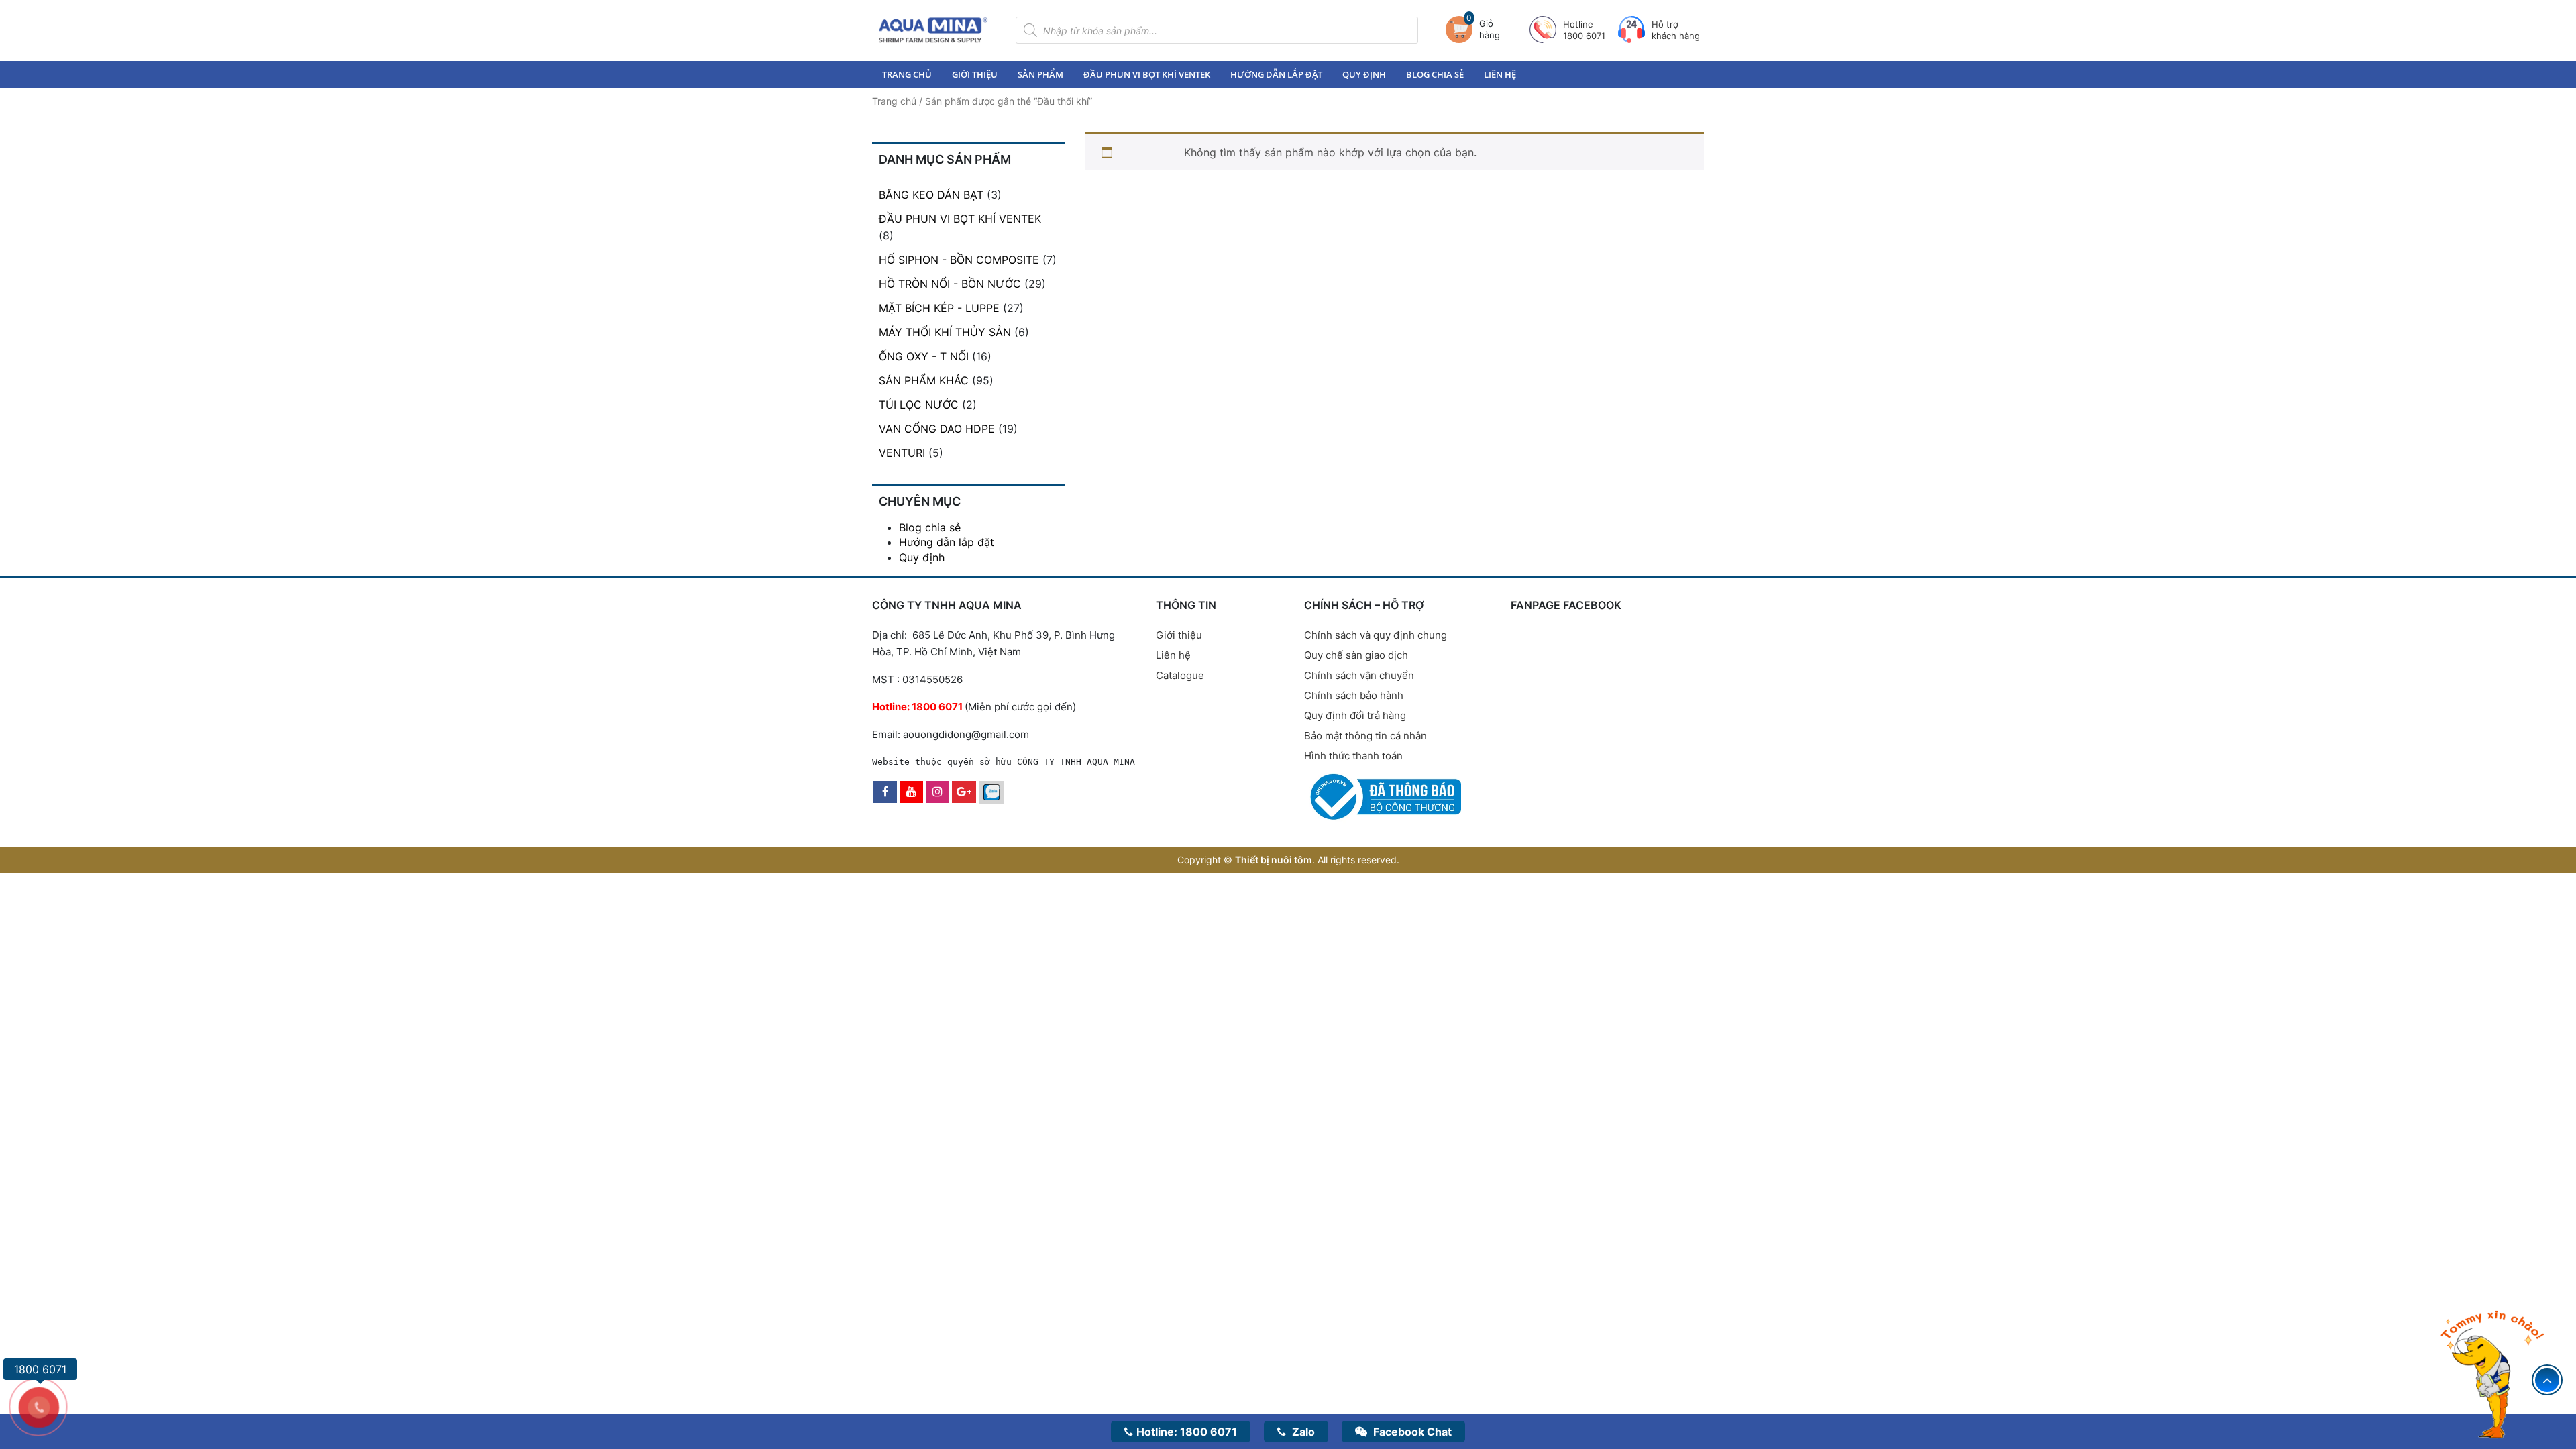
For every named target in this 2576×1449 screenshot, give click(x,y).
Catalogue (1180, 675)
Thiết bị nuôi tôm (1274, 860)
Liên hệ (1500, 74)
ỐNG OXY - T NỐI (924, 356)
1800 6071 (1187, 1432)
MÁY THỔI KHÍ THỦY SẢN (945, 332)
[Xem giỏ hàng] (1462, 30)
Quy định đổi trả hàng (1355, 715)
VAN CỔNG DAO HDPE (937, 429)
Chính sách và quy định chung (1376, 635)
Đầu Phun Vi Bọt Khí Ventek (1147, 74)
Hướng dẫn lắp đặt (1276, 74)
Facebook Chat (1411, 1432)
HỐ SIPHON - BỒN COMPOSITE (959, 260)
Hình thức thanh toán (1353, 756)
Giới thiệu (975, 74)
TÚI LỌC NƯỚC (919, 405)
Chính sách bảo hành (1354, 695)
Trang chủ (907, 74)
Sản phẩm (1040, 74)
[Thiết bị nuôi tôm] (933, 30)
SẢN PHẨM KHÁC (924, 380)
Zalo (1302, 1432)
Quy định (1364, 74)
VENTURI (902, 453)
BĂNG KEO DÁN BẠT (931, 195)
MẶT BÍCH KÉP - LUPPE (939, 308)
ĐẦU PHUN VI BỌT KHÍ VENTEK (960, 219)
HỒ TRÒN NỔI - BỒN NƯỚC (950, 284)
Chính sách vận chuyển (1359, 675)
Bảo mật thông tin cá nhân (1365, 736)
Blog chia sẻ (1435, 74)
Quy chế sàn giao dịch (1356, 655)
